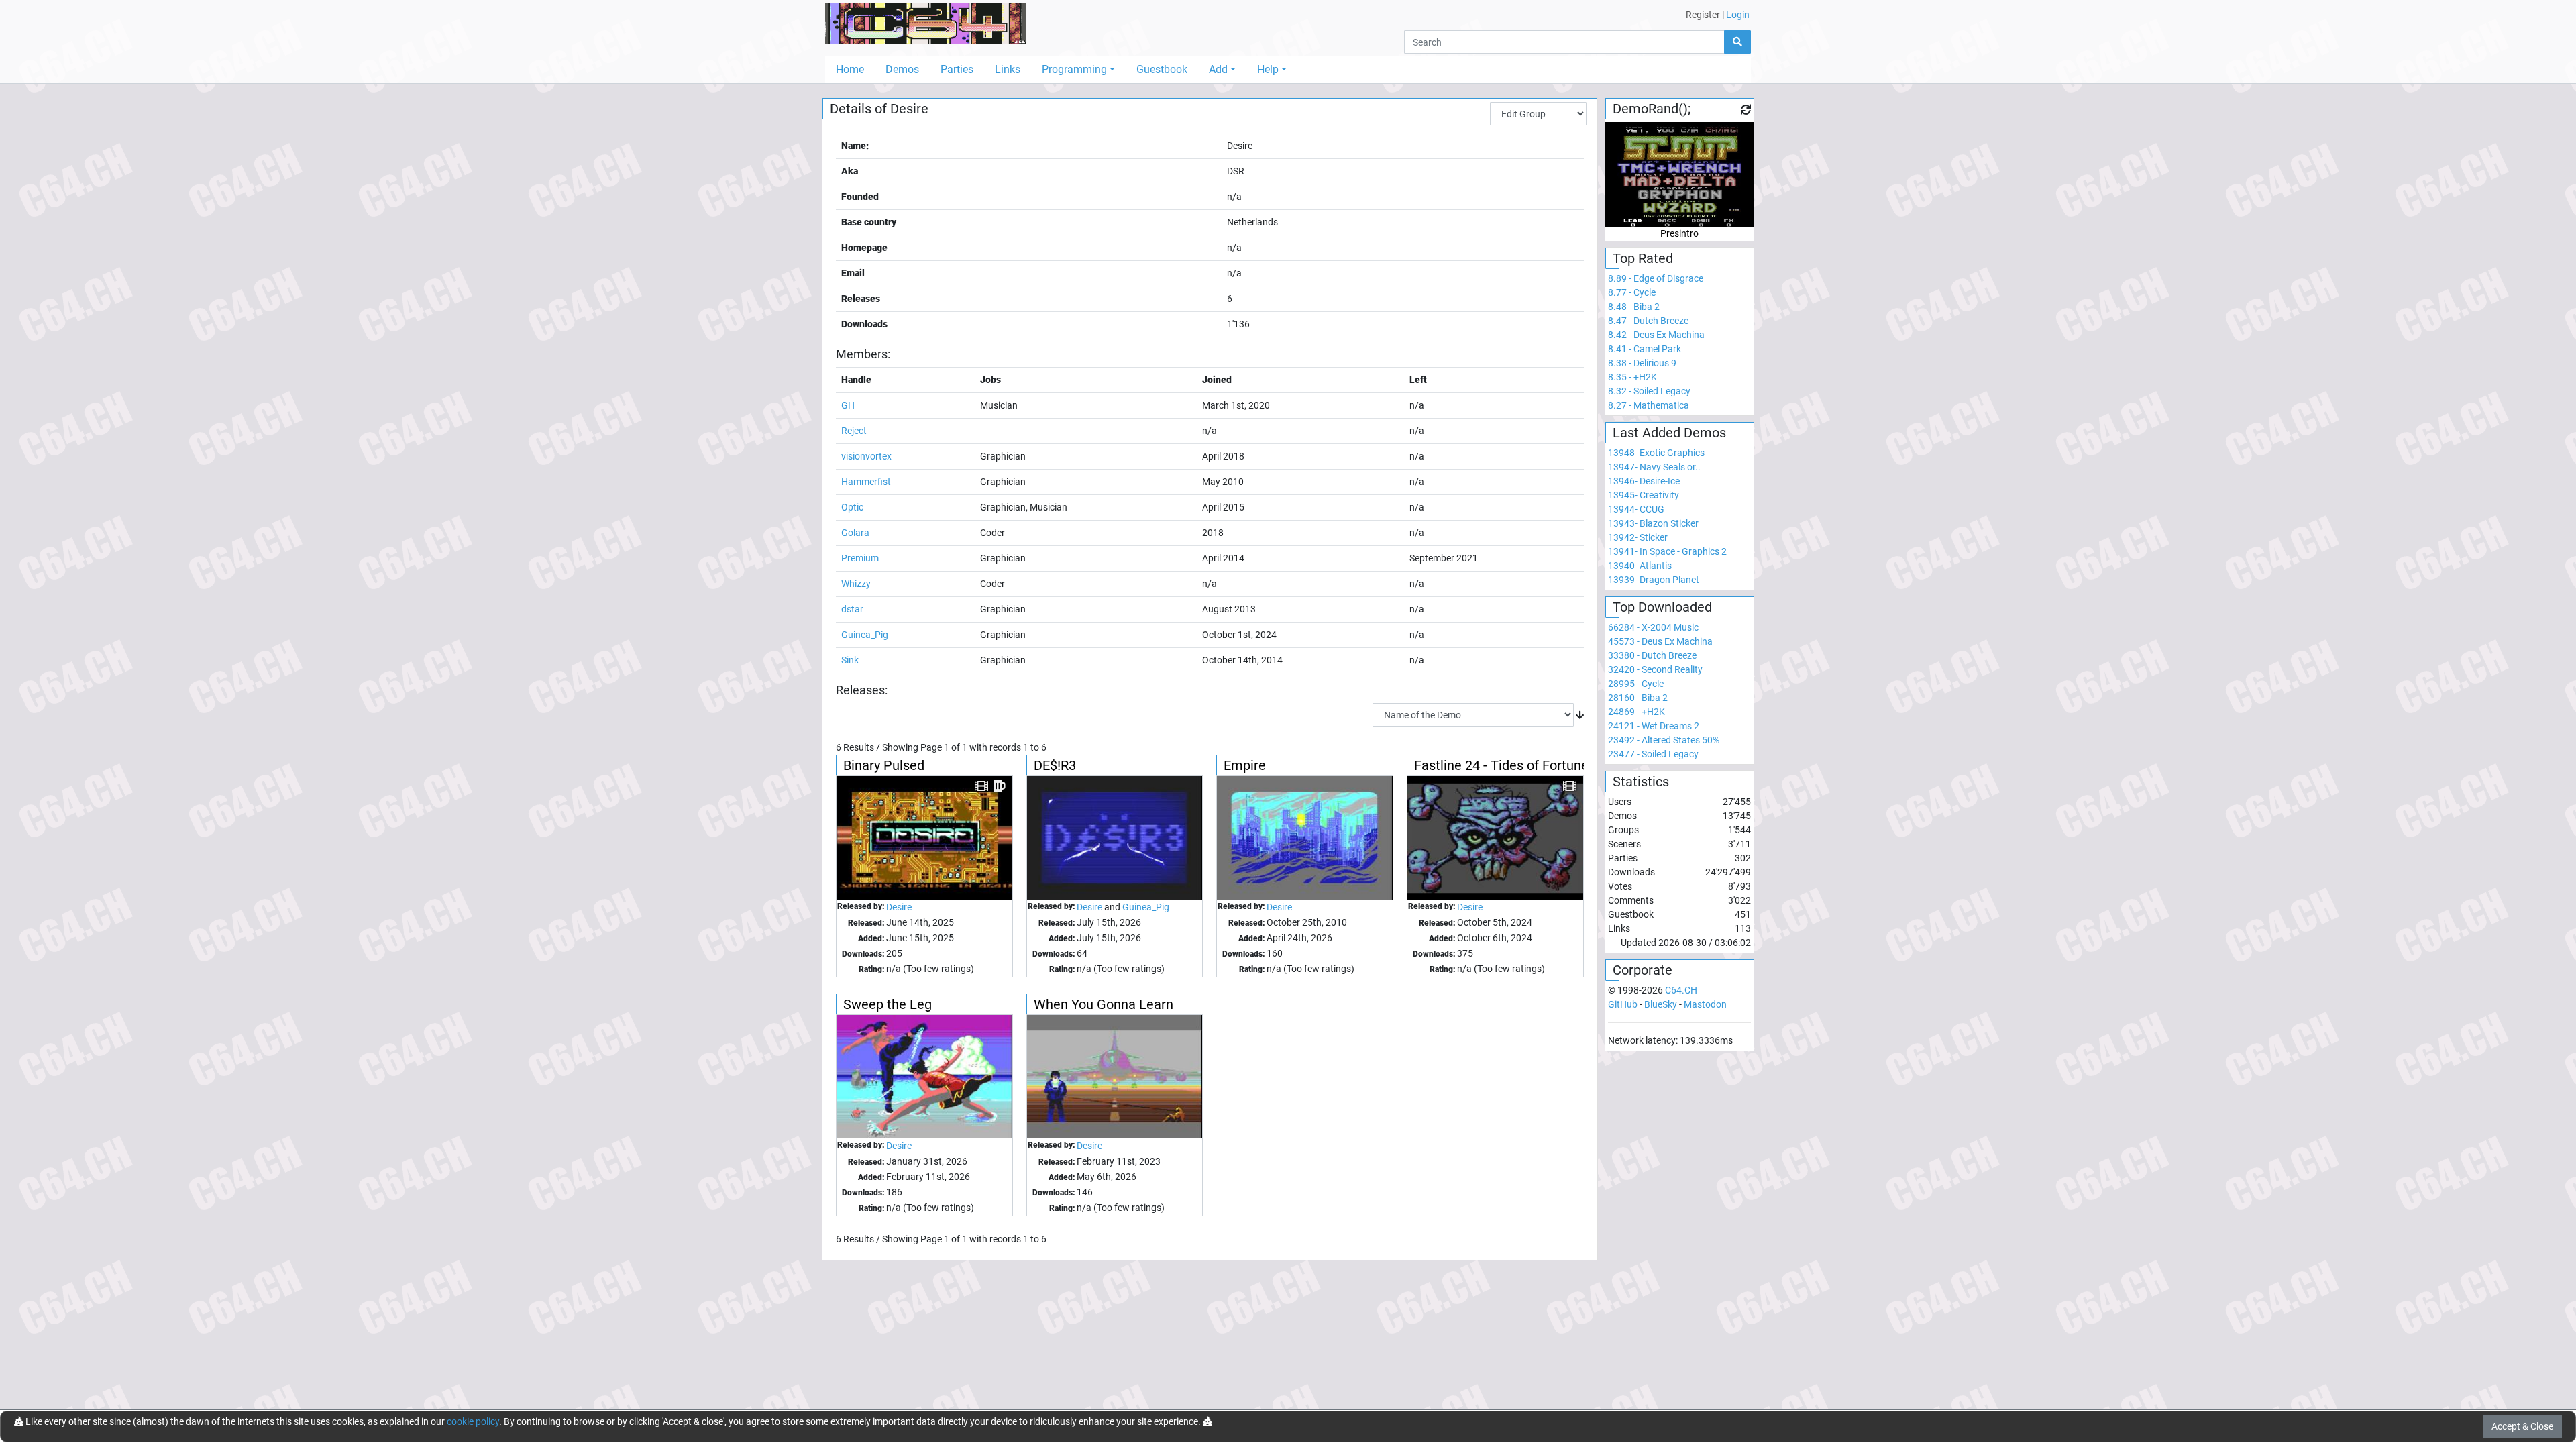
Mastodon (1705, 1004)
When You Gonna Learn (1104, 1004)
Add (1218, 69)
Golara (855, 533)
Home (850, 69)
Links (1008, 69)
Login (1738, 15)
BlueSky (1661, 1004)
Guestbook (1162, 69)
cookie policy (473, 1421)
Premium (860, 558)
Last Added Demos (1669, 433)
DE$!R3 (1055, 765)
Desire (899, 907)
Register (1703, 15)
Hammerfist (866, 482)
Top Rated (1643, 258)
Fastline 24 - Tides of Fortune (1501, 765)
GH (848, 405)
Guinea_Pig (865, 635)
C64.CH (1681, 990)
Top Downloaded (1662, 607)
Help (1268, 69)
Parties (957, 69)
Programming (1074, 69)
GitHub (1623, 1004)
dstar (852, 609)
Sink (850, 660)
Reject (854, 431)
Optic (852, 507)
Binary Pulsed (884, 765)
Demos (902, 69)
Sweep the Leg (888, 1004)
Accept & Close (2522, 1426)
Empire (1245, 765)
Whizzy (856, 584)
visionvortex (866, 456)
